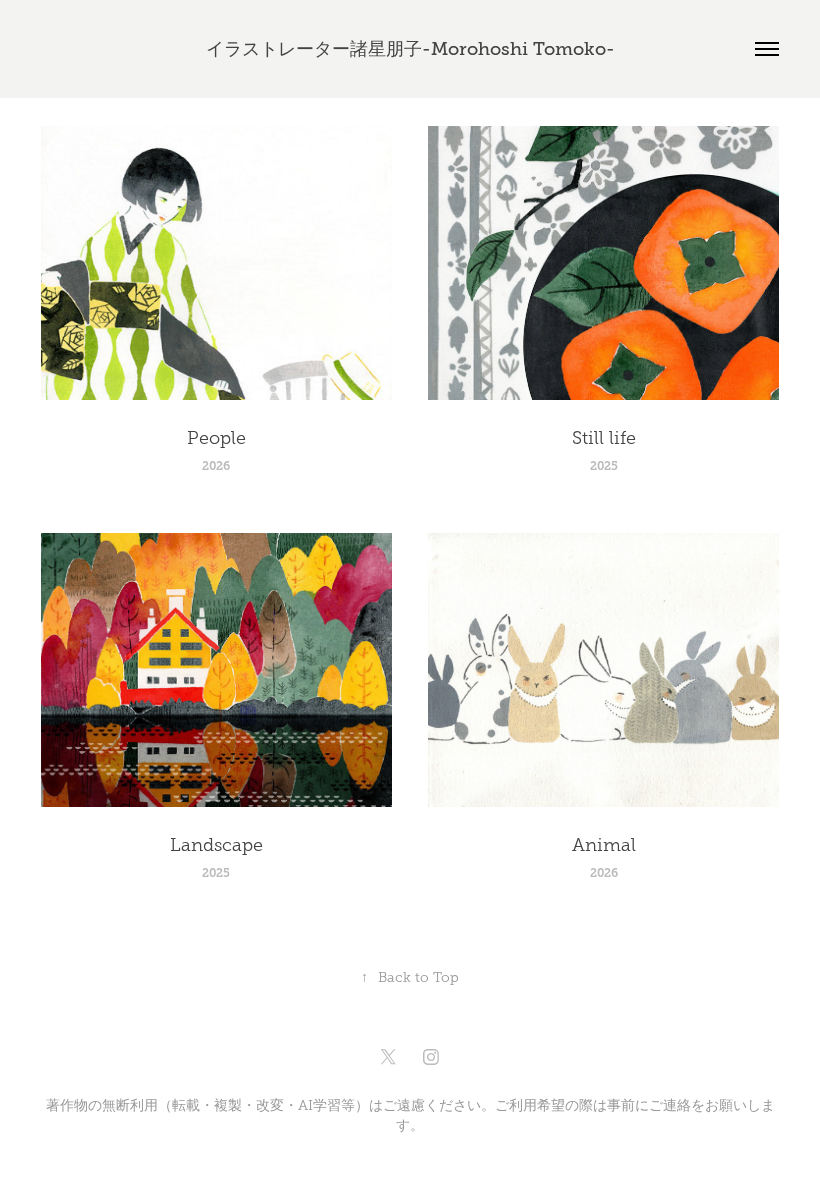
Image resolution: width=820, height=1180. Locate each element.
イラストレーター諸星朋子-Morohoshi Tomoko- (410, 49)
